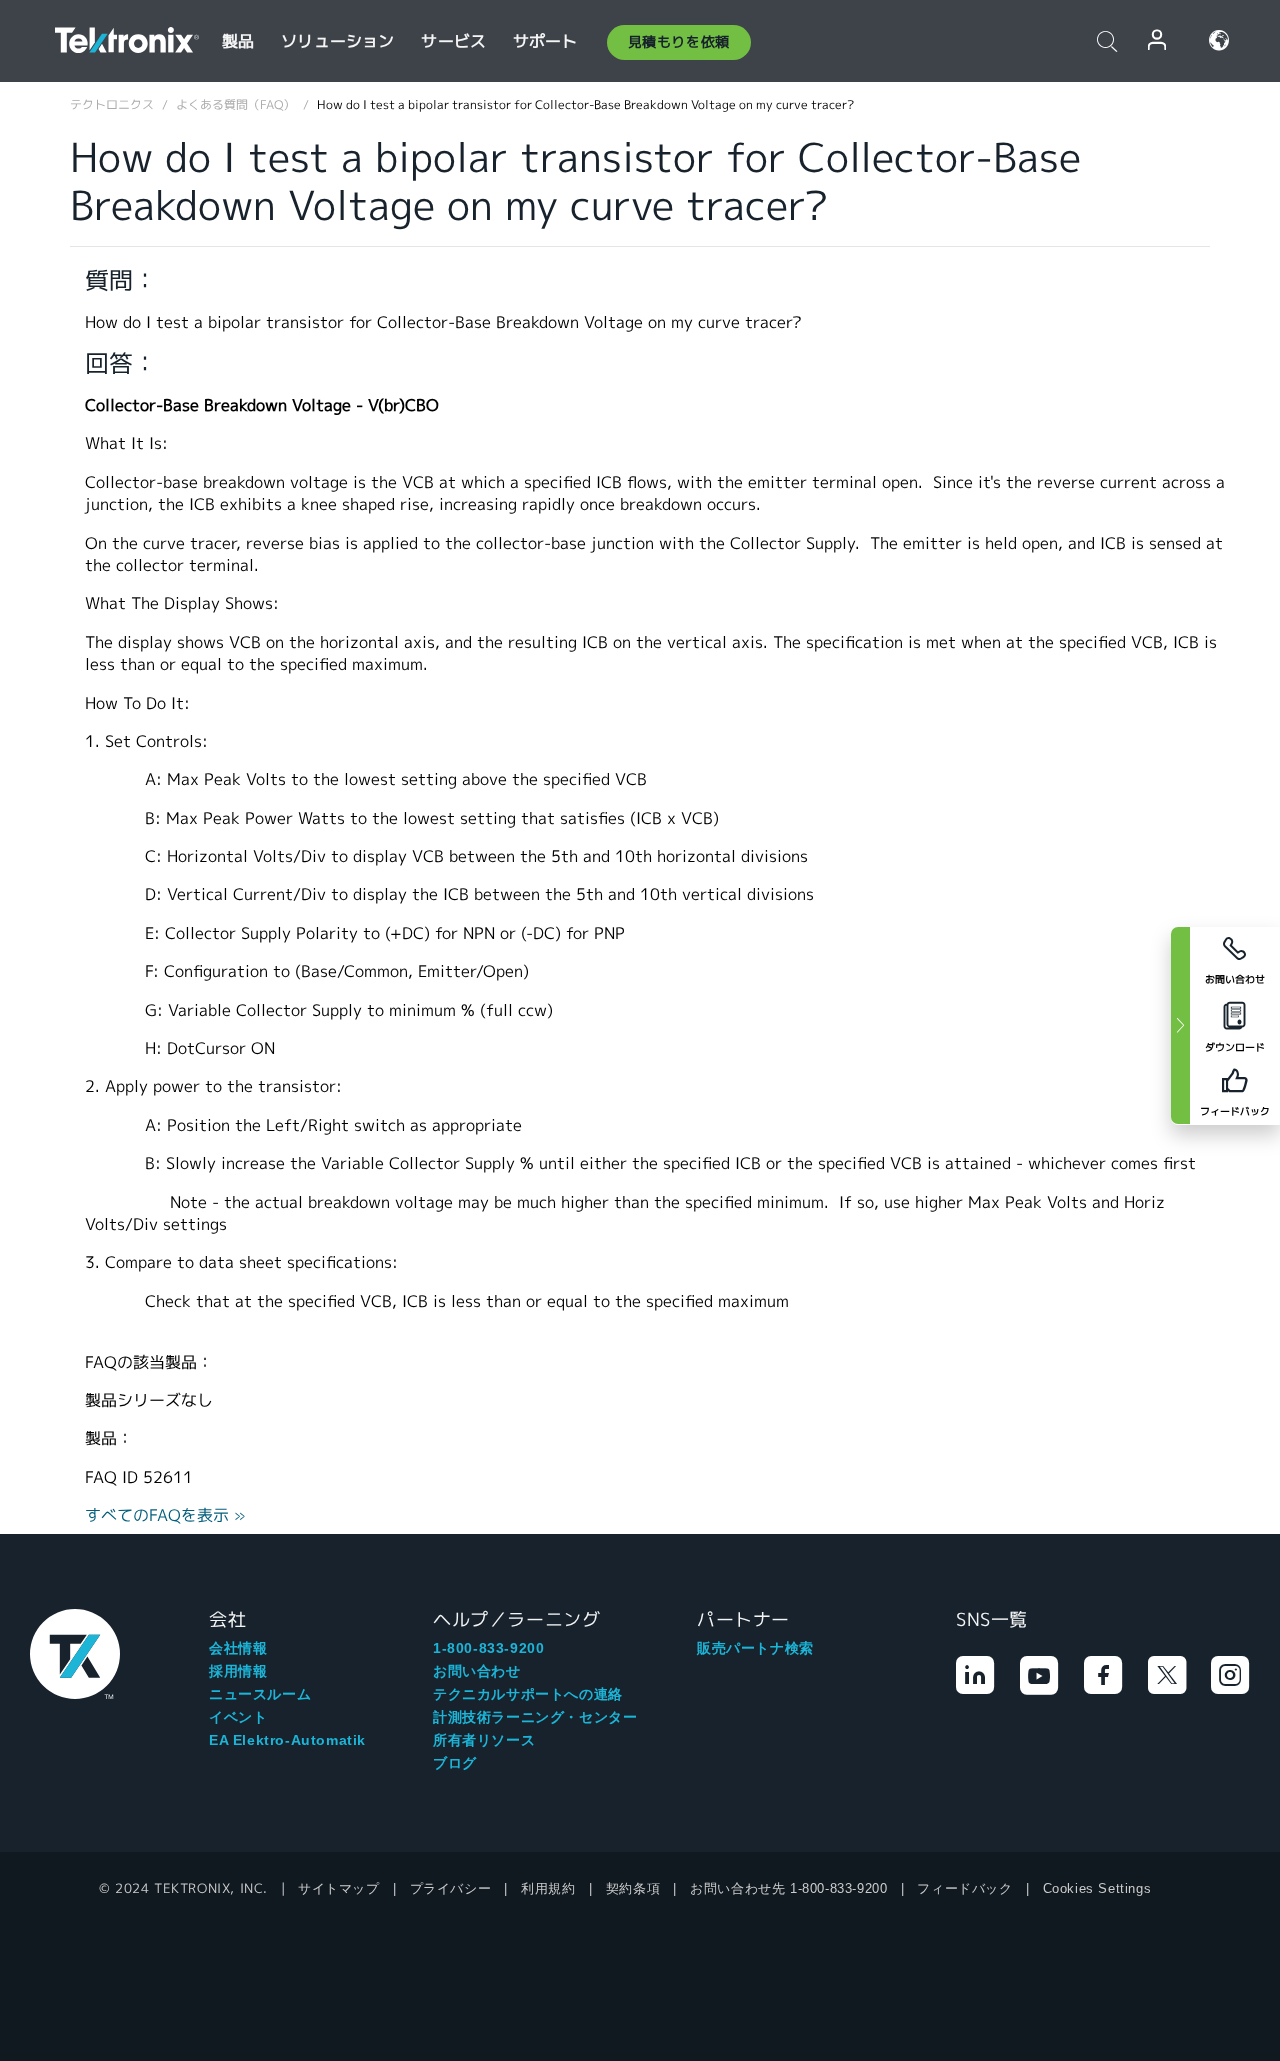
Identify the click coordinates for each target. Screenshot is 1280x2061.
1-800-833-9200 (488, 1648)
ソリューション (337, 41)
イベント (238, 1717)
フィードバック (964, 1888)
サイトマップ (339, 1888)
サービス (453, 41)
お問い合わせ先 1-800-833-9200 (788, 1888)
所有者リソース (484, 1740)
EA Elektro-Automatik (287, 1740)
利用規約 (548, 1888)
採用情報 (238, 1671)
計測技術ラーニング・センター (535, 1717)
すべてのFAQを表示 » (165, 1515)
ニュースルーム (260, 1694)
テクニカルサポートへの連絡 (528, 1694)
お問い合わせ (477, 1671)
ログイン (1158, 40)
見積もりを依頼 (679, 42)
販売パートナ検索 (755, 1648)
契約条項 (633, 1888)
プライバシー (451, 1888)
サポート (545, 41)
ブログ (455, 1763)
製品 (238, 41)
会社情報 (238, 1648)
